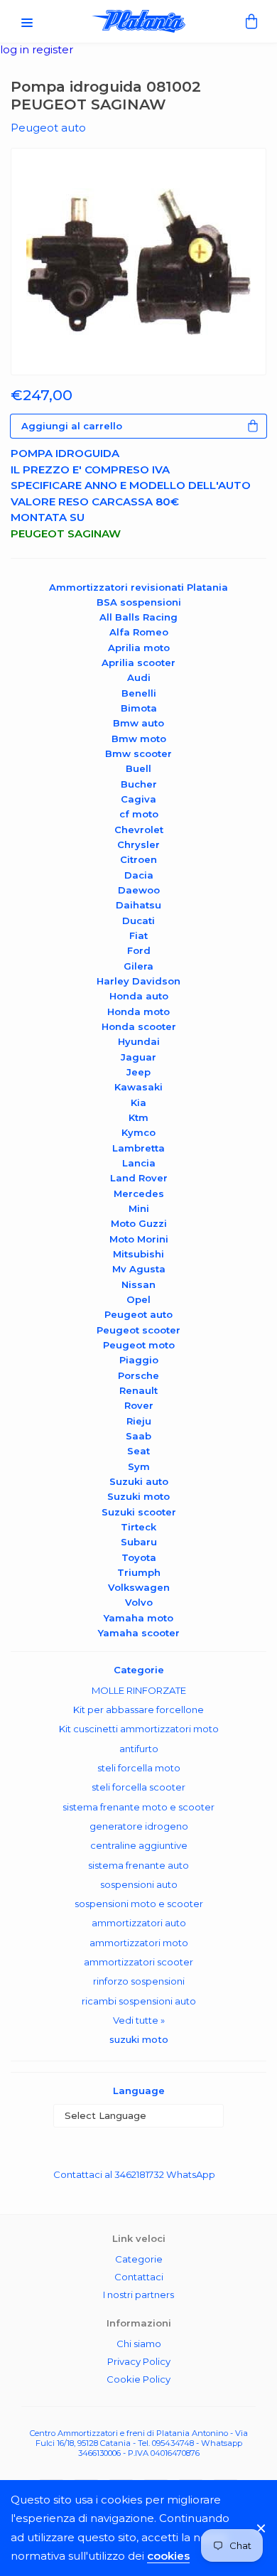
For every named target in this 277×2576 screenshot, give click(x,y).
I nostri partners (138, 2295)
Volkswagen (139, 1587)
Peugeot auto (138, 1314)
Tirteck (138, 1527)
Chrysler (138, 844)
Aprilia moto (139, 648)
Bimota (139, 708)
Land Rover (139, 1178)
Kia (138, 1102)
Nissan (138, 1284)
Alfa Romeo (139, 632)
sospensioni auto (139, 1884)
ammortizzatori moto (139, 1943)
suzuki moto (139, 2039)
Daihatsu (138, 905)
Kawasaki (138, 1087)
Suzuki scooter (139, 1512)
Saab (138, 1436)
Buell (138, 768)
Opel (138, 1299)
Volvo (139, 1602)
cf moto (139, 814)
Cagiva (138, 799)
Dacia (139, 875)
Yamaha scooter (139, 1633)
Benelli (139, 693)
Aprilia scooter (138, 662)
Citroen (138, 859)
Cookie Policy (138, 2379)
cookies (168, 2556)
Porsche (138, 1375)
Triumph (139, 1572)
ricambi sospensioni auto (139, 2001)
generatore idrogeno (139, 1826)
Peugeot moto (139, 1345)
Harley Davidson (138, 981)
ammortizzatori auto (139, 1923)
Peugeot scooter (138, 1330)
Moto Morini (139, 1239)
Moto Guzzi (139, 1223)
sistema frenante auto (138, 1865)
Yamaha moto (138, 1618)
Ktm (138, 1117)
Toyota (139, 1557)
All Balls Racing (138, 617)
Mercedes (139, 1193)
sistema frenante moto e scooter (138, 1807)
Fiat (138, 935)
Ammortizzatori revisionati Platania (138, 587)
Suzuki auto (139, 1481)
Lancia (139, 1163)
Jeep (138, 1072)
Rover (139, 1405)
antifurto (139, 1749)
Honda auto (139, 996)
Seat (138, 1451)
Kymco (138, 1132)
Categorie (139, 2259)
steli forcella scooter (138, 1787)
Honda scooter (139, 1026)
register (53, 49)
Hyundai (139, 1041)
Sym (139, 1466)
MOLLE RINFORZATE (139, 1690)
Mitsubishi (138, 1254)
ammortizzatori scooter (138, 1962)
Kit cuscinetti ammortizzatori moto (139, 1729)
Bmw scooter (138, 753)
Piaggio (139, 1360)
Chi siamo (139, 2344)
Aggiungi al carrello (72, 426)
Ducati (138, 921)
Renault (138, 1390)
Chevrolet (139, 830)
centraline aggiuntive (139, 1845)
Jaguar (138, 1057)
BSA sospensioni (139, 602)
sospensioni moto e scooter (139, 1904)
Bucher (139, 784)
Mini (139, 1208)
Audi (139, 677)
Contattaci (139, 2277)
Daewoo (139, 890)
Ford (139, 950)
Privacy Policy (139, 2361)
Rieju (139, 1421)
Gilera (138, 966)
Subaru (139, 1542)
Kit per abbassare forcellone (138, 1710)
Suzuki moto (138, 1496)
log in (16, 49)
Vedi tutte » (139, 2020)
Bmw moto (139, 739)
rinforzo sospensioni (139, 1981)
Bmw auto (138, 723)
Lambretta (138, 1148)
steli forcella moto (139, 1768)
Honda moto (138, 1011)
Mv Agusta (139, 1269)
